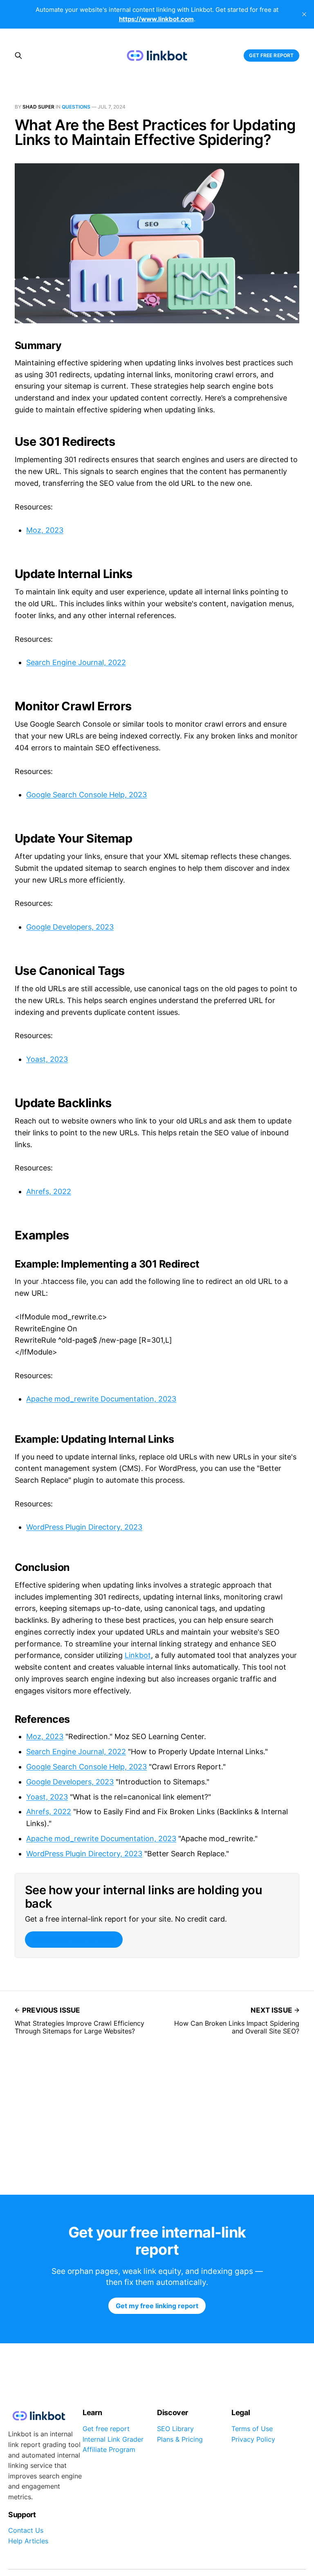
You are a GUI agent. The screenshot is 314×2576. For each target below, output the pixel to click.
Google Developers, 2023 (70, 927)
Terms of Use (252, 2429)
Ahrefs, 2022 (49, 1191)
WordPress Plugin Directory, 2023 (84, 1527)
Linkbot (138, 1655)
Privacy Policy (253, 2439)
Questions (76, 107)
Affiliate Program (109, 2449)
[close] (304, 14)
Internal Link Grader (113, 2439)
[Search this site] (18, 56)
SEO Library (175, 2429)
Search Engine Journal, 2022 (76, 662)
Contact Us (26, 2530)
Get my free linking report (74, 1940)
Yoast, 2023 (47, 1059)
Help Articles (28, 2541)
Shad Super (38, 107)
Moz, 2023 (45, 530)
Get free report (271, 55)
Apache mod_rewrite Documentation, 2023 (101, 1399)
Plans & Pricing (180, 2439)
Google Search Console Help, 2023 (86, 795)
